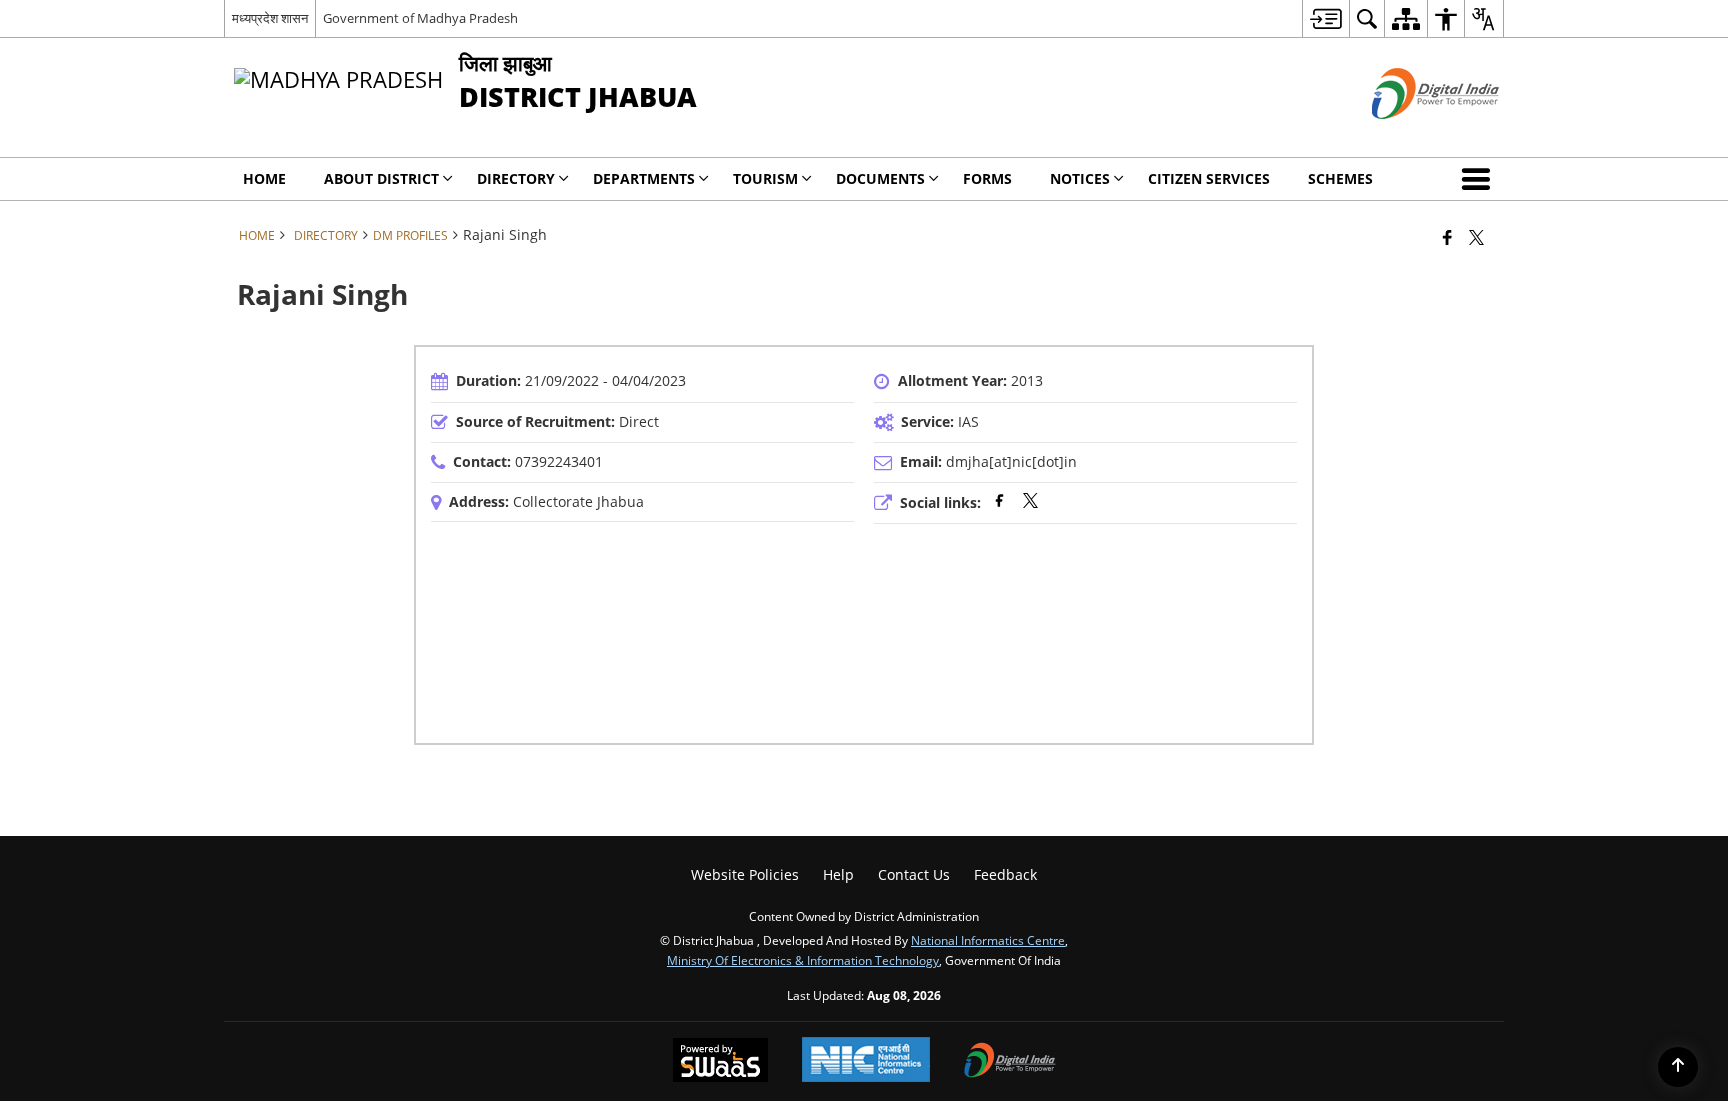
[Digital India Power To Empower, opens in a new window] (1010, 1062)
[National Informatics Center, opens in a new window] (866, 1061)
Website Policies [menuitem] (745, 874)
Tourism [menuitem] (765, 178)
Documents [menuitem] (880, 178)
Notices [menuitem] (1080, 178)
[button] (1480, 179)
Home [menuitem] (264, 178)
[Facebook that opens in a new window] (1447, 237)
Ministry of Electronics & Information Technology (803, 960)
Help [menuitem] (838, 874)
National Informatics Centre (988, 940)
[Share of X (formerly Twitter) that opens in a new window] (1476, 237)
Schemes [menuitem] (1340, 178)
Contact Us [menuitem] (914, 874)
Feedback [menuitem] (1005, 874)
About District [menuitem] (381, 178)
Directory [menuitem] (516, 178)
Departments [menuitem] (644, 178)
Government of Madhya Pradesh (420, 18)
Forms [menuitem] (987, 178)
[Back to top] (1678, 1067)
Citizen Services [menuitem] (1209, 178)
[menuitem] (1325, 18)
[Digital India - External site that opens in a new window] (1410, 135)
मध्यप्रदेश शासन (270, 18)
